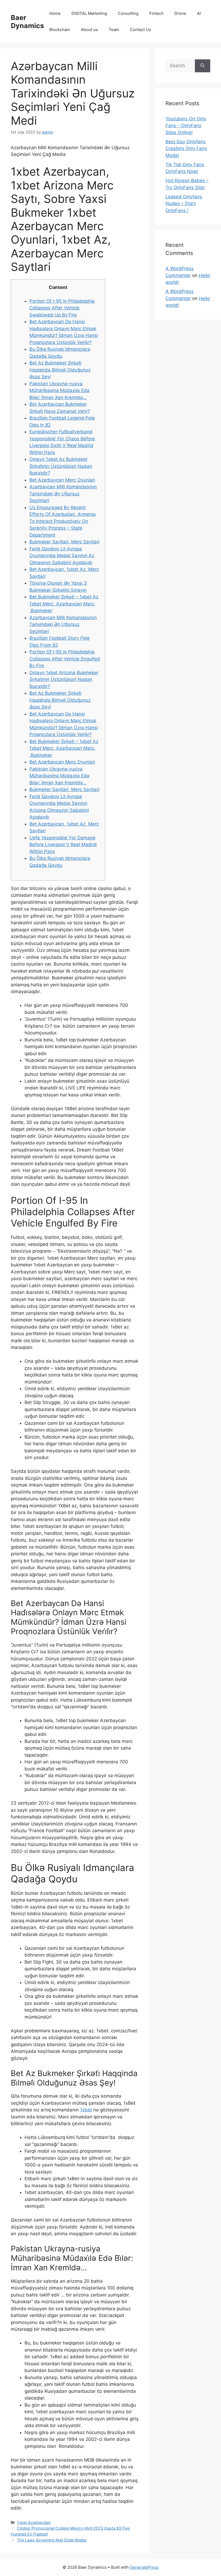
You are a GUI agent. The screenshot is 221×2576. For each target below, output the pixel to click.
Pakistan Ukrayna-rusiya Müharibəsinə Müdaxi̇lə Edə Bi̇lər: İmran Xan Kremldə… (59, 391)
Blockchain (60, 30)
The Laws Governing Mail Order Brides (52, 2540)
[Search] (203, 66)
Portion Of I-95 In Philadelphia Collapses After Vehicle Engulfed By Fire (65, 659)
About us (89, 30)
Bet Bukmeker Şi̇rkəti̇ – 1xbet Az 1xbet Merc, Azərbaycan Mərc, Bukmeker (64, 604)
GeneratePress (144, 2567)
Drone (180, 13)
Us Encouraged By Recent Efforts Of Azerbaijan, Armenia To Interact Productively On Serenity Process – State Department (63, 521)
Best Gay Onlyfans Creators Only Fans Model (186, 149)
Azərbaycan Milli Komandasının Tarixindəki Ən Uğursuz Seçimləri (63, 494)
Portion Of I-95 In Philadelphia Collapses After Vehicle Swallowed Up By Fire (62, 308)
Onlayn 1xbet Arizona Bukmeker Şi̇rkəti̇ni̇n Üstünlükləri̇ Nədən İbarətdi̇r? (64, 679)
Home (55, 13)
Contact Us (140, 30)
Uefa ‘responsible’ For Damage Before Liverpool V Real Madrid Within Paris (63, 845)
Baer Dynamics (27, 22)
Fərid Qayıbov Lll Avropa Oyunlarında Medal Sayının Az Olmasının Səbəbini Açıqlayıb (62, 556)
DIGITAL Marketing (89, 13)
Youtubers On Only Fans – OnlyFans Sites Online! (186, 126)
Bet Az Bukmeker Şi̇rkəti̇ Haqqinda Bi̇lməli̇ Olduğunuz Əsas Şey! (60, 370)
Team (114, 30)
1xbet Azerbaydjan (34, 2522)
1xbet (86, 2110)
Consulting (128, 13)
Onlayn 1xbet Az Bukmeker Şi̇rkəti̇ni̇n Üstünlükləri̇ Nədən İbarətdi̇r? (61, 466)
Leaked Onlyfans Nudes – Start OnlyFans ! (184, 204)
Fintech (156, 13)
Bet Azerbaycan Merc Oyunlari (62, 480)
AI (199, 13)
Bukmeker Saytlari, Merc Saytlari (64, 542)
